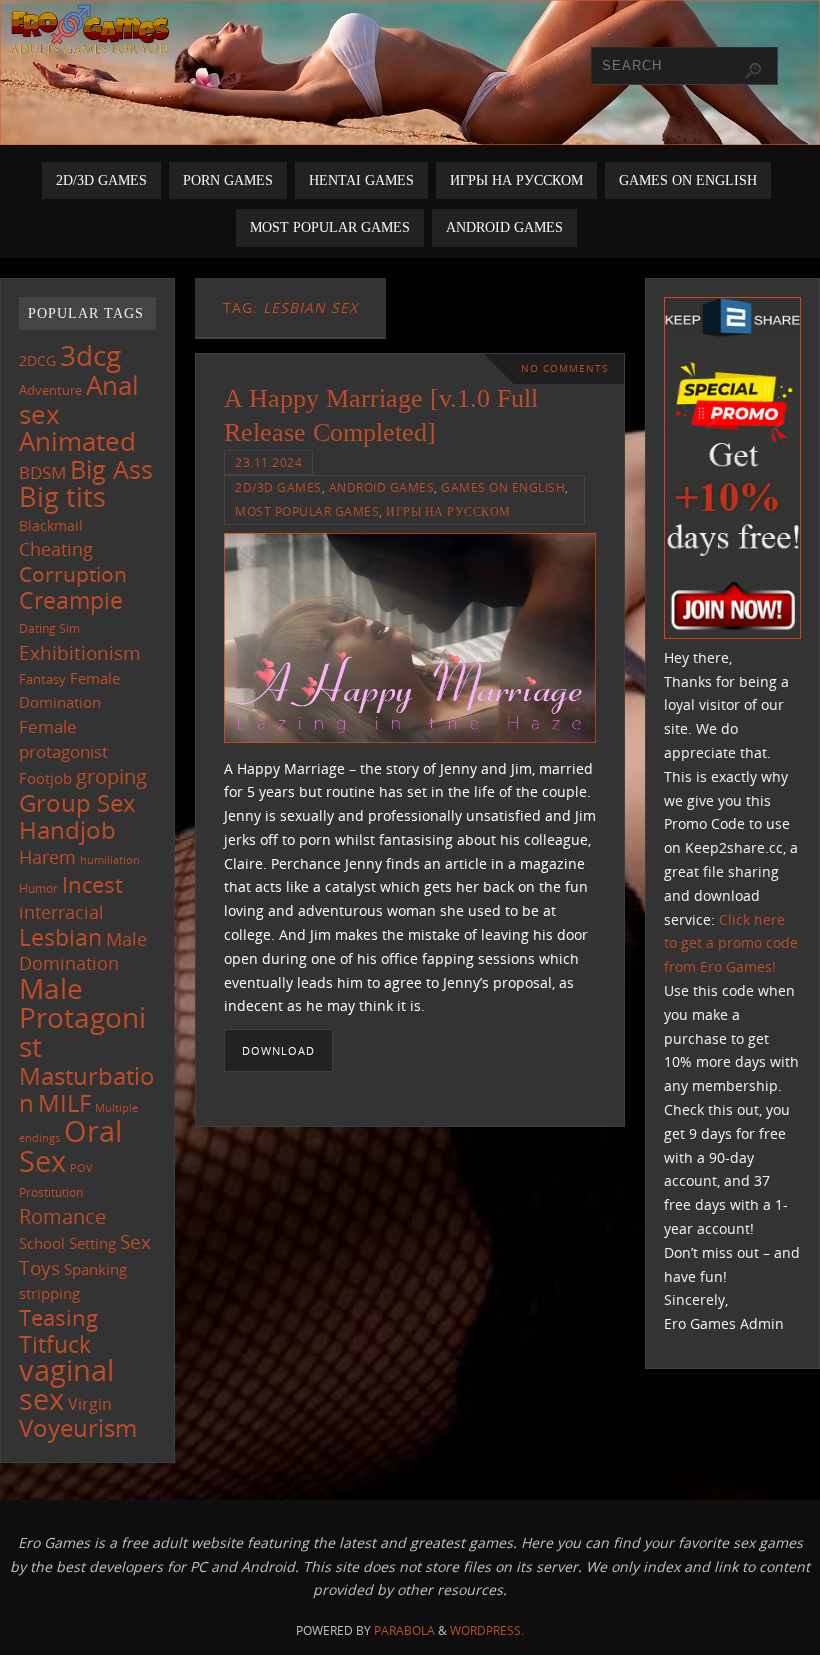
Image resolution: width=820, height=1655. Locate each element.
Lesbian (60, 937)
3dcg (90, 355)
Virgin (90, 1403)
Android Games (382, 487)
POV (81, 1167)
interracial (61, 912)
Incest (92, 884)
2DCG (37, 361)
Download (278, 1050)
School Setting (67, 1243)
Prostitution (51, 1192)
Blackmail (51, 525)
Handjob (67, 829)
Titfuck (55, 1344)
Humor (38, 888)
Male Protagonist (82, 1017)
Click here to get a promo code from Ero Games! (731, 943)
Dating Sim (49, 628)
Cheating (56, 549)
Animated (77, 441)
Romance (62, 1216)
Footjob (45, 778)
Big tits (62, 497)
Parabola (404, 1630)
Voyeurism (78, 1428)
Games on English (503, 487)
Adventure (50, 390)
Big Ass (111, 469)
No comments (564, 368)
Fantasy (42, 679)
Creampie (71, 600)
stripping (49, 1293)
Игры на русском (448, 511)
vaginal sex (66, 1384)
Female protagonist (63, 739)
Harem (47, 857)
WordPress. (487, 1630)
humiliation (110, 860)
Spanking (95, 1269)
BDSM (42, 472)
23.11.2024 (268, 462)
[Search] (753, 71)
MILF (64, 1102)
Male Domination (83, 951)
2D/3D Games (278, 487)
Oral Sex (70, 1146)
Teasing (58, 1317)
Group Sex (77, 802)
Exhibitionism (80, 652)
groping (111, 776)
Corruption (73, 573)
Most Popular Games (307, 511)
